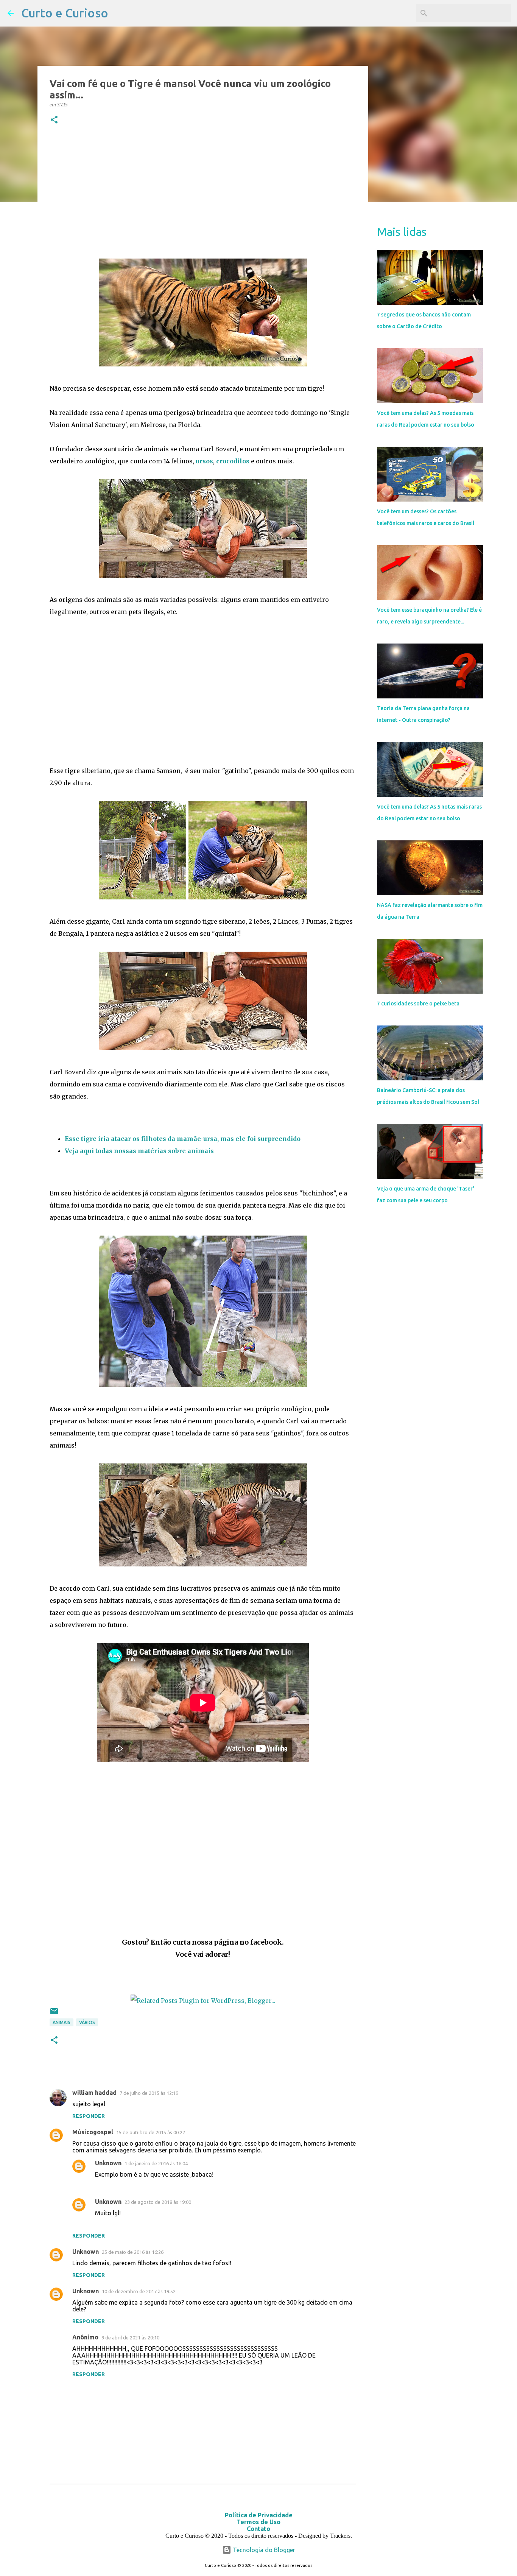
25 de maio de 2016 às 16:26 (133, 2252)
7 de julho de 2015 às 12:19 (149, 2093)
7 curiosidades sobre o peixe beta (418, 1004)
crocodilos (233, 461)
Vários (87, 2022)
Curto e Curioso (65, 13)
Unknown (108, 2163)
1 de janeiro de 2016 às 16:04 (156, 2163)
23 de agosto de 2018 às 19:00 (158, 2202)
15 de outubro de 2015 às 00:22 (151, 2132)
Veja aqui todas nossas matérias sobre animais (140, 1151)
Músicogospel (93, 2132)
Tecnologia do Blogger (263, 2550)
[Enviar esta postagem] (54, 2014)
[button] (54, 120)
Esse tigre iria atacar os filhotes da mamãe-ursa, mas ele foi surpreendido (183, 1139)
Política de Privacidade (259, 2515)
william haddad (94, 2093)
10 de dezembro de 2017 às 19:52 (139, 2291)
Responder (89, 2116)
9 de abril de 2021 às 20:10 (130, 2338)
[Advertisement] (203, 193)
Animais (62, 2022)
